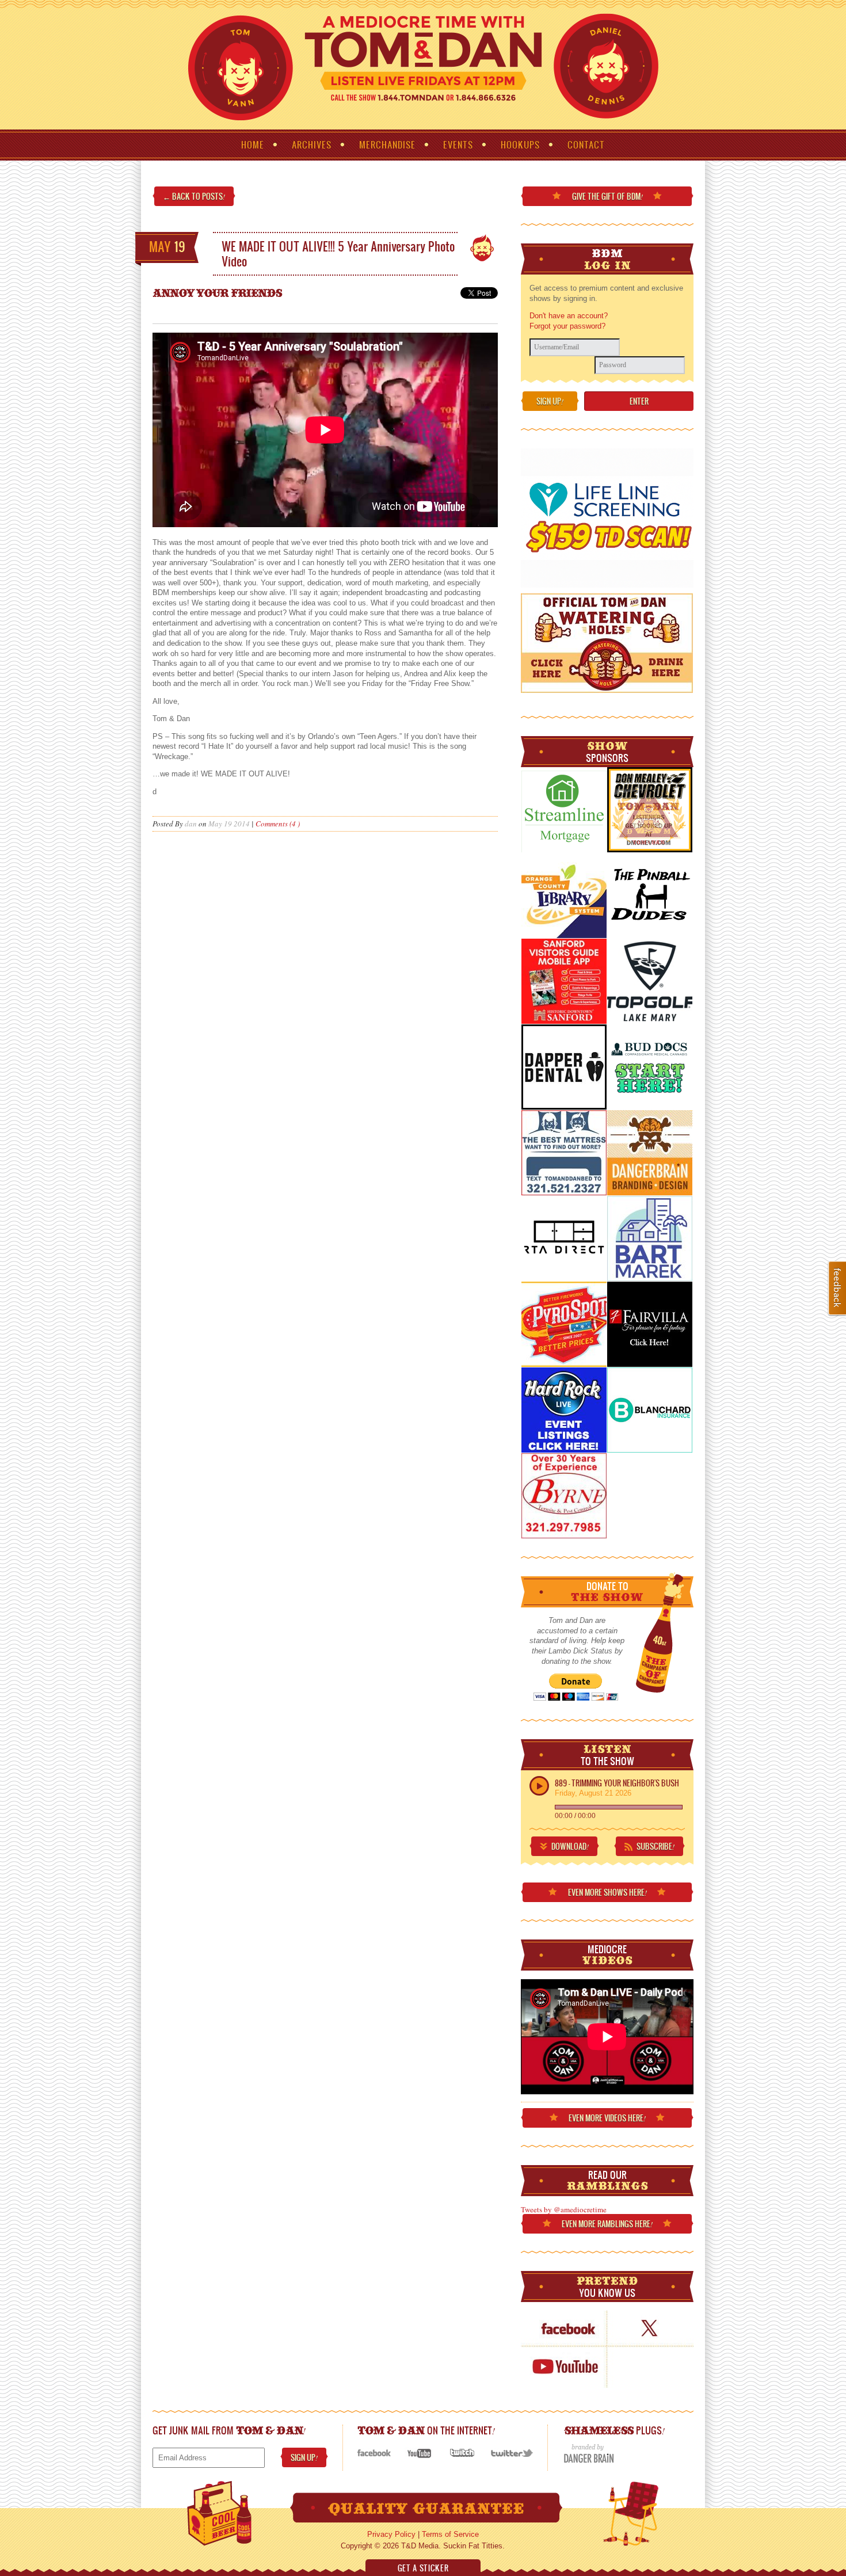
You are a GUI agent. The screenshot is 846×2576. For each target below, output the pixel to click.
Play (539, 1786)
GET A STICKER (423, 2568)
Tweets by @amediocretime (564, 2209)
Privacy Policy (391, 2534)
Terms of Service (450, 2534)
